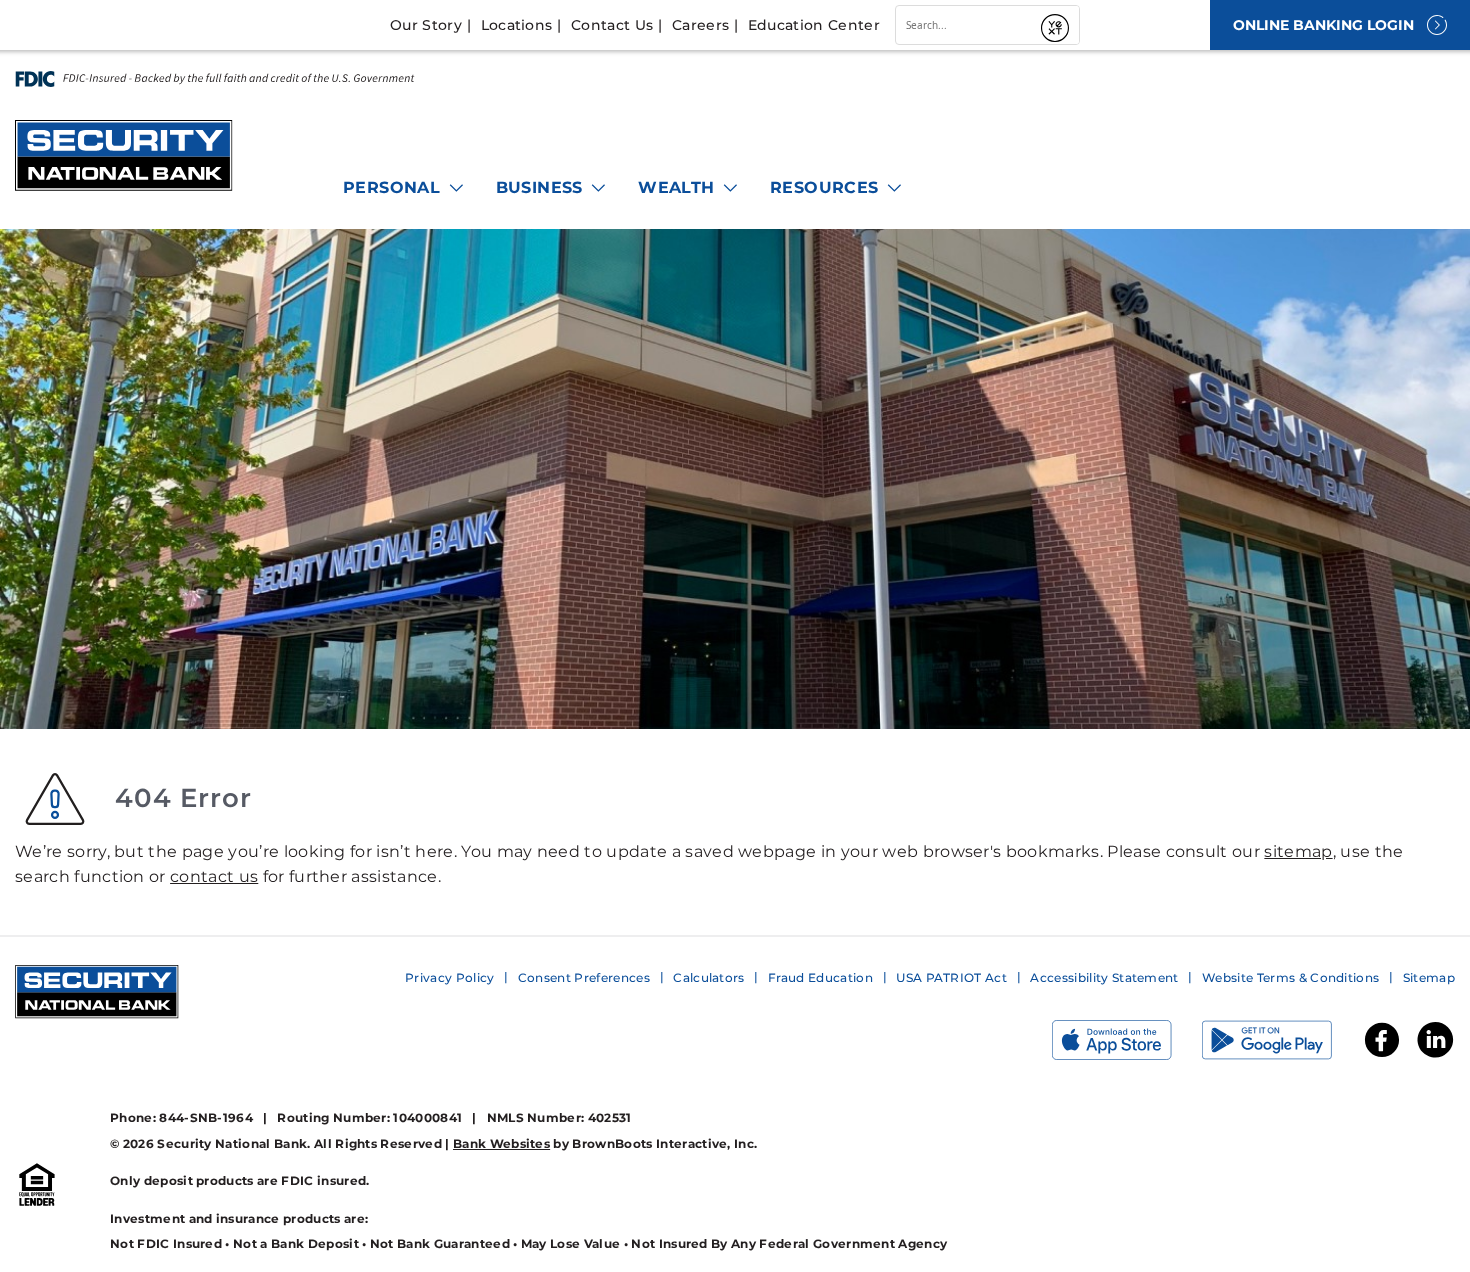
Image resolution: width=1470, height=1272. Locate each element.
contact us (214, 876)
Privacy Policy (449, 977)
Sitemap (1429, 977)
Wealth (679, 187)
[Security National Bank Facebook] (1382, 1055)
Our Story (426, 25)
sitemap (1298, 851)
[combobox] (965, 25)
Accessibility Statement (1104, 977)
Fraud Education (820, 977)
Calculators (709, 977)
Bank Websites (501, 1143)
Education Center (814, 25)
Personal (394, 187)
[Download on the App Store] (1127, 1044)
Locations (517, 25)
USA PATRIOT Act (951, 977)
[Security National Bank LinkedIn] (1435, 1055)
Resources (827, 187)
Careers (700, 25)
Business (542, 187)
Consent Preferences (584, 977)
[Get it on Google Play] (1282, 1044)
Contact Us (612, 25)
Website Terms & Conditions (1290, 977)
